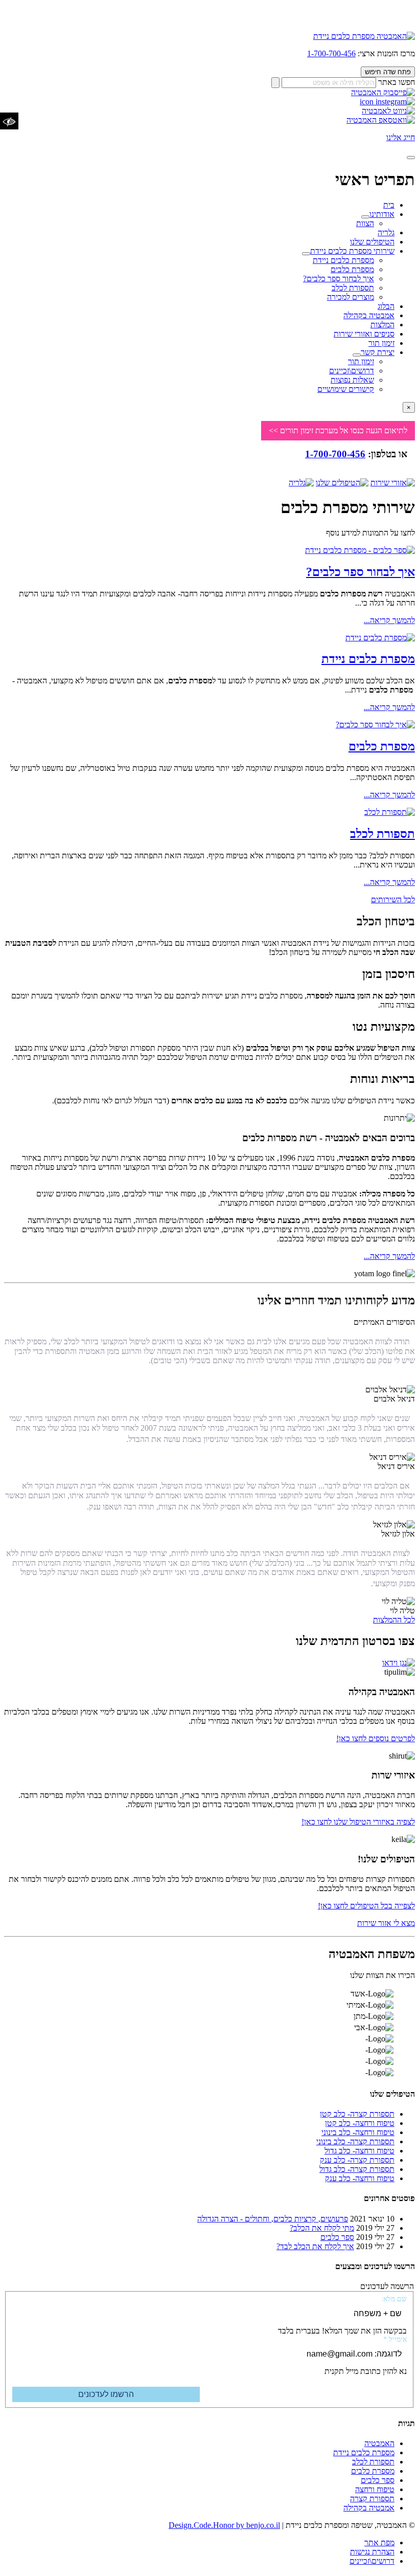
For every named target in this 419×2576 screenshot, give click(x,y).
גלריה (386, 232)
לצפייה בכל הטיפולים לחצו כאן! (366, 1906)
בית (389, 205)
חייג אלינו (401, 137)
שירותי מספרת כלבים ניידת (352, 251)
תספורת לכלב (353, 288)
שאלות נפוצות (352, 380)
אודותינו (382, 214)
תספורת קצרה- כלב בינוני (355, 2141)
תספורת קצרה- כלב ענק (357, 2160)
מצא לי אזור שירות (386, 1923)
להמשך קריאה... (389, 620)
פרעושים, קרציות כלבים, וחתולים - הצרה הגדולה (273, 2219)
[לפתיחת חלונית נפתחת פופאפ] (399, 1663)
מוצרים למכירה (351, 297)
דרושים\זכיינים (352, 371)
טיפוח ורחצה (375, 2489)
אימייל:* (395, 2339)
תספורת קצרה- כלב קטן (357, 2114)
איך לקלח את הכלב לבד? (315, 2246)
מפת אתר (379, 2542)
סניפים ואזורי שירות (364, 334)
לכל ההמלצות (394, 1620)
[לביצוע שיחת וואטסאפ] (381, 120)
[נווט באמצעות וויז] (388, 111)
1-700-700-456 (331, 53)
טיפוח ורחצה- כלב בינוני (358, 2132)
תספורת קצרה (372, 2499)
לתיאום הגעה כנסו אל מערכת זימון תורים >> (338, 430)
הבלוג (386, 306)
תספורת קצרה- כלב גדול (357, 2169)
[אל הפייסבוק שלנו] (383, 92)
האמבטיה (379, 2443)
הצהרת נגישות (372, 2552)
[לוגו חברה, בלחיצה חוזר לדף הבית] (364, 36)
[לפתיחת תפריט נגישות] (9, 121)
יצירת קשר (378, 352)
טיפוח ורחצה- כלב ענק (360, 2178)
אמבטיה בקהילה (369, 315)
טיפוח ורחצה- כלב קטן (360, 2123)
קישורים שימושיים (346, 389)
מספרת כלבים (352, 269)
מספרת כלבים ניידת (343, 260)
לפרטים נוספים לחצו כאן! (376, 1738)
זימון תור (381, 343)
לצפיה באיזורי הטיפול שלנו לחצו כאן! (358, 1822)
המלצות (382, 325)
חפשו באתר (397, 82)
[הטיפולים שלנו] (342, 483)
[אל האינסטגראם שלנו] (387, 102)
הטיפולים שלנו (372, 242)
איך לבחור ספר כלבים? (339, 279)
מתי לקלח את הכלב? (322, 2228)
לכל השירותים (393, 900)
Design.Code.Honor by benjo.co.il (224, 2525)
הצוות (365, 223)
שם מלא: (394, 2299)
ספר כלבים (337, 2237)
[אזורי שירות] (393, 483)
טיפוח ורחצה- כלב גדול (359, 2151)
